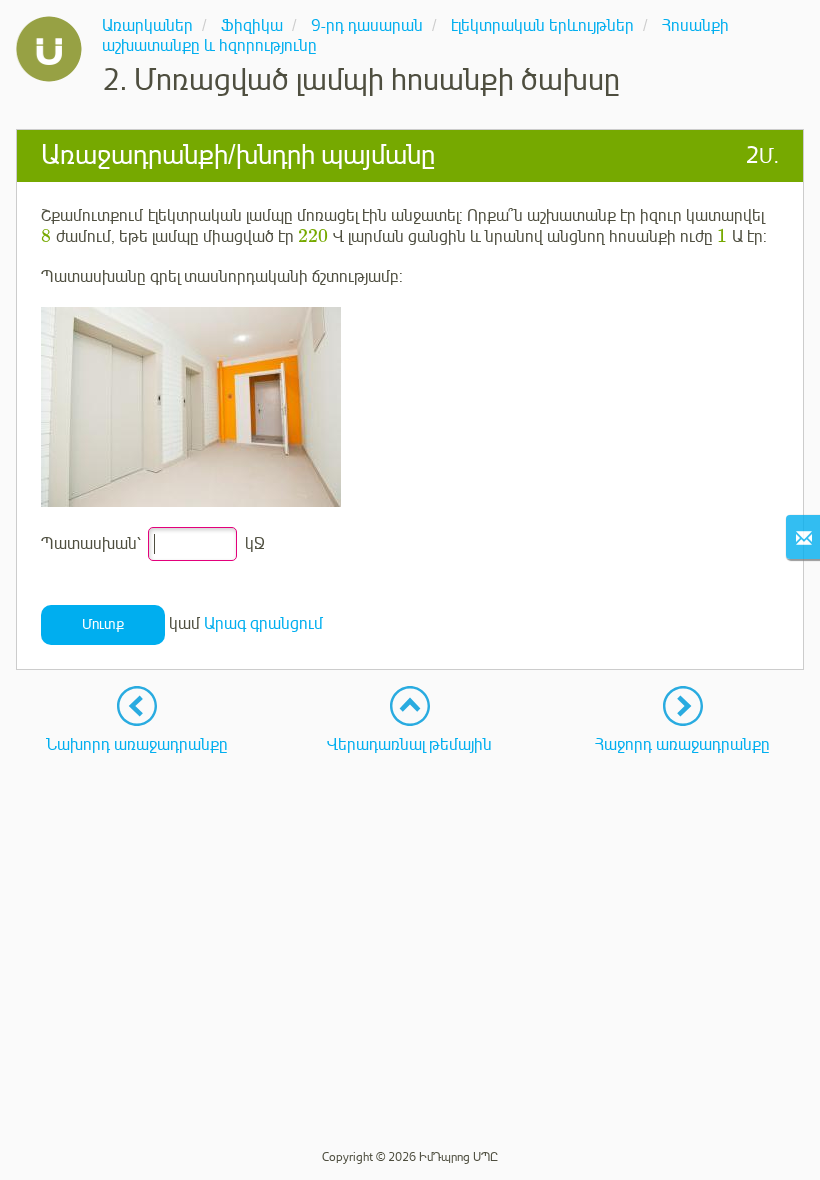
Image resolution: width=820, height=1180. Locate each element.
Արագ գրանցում (263, 624)
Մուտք (103, 624)
